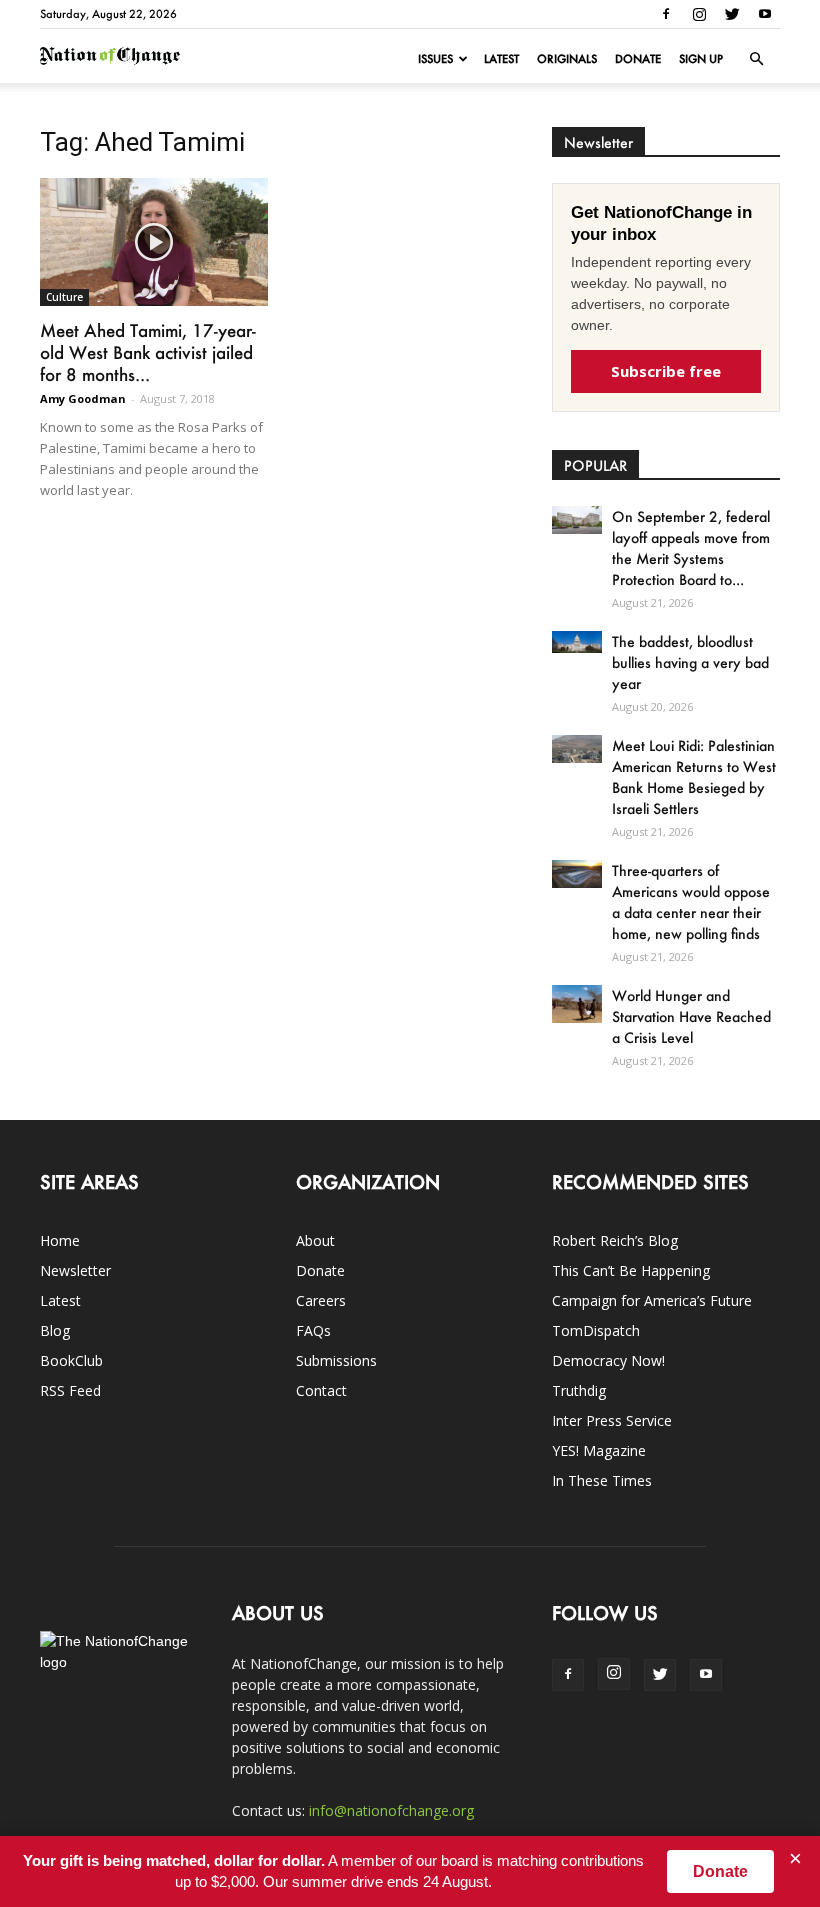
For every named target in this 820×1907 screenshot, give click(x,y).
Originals (567, 59)
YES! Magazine (599, 1450)
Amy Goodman (83, 398)
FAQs (313, 1330)
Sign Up (701, 59)
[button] (756, 59)
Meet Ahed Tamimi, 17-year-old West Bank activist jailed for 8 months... (148, 352)
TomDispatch (596, 1330)
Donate (638, 59)
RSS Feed (70, 1390)
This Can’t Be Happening (631, 1270)
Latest (501, 59)
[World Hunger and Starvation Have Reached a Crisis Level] (577, 1004)
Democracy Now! (608, 1360)
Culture (64, 297)
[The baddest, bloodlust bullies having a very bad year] (577, 641)
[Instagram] (699, 14)
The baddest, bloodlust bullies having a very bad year (690, 662)
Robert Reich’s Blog (615, 1240)
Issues (435, 59)
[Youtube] (765, 14)
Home (60, 1240)
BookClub (71, 1360)
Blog (55, 1330)
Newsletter (75, 1270)
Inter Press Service (612, 1420)
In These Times (602, 1480)
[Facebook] (666, 14)
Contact (321, 1390)
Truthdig (579, 1390)
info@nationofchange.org (391, 1810)
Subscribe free (666, 371)
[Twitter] (732, 14)
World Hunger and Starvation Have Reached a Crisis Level (691, 1016)
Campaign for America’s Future (652, 1300)
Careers (321, 1300)
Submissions (336, 1360)
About (315, 1240)
